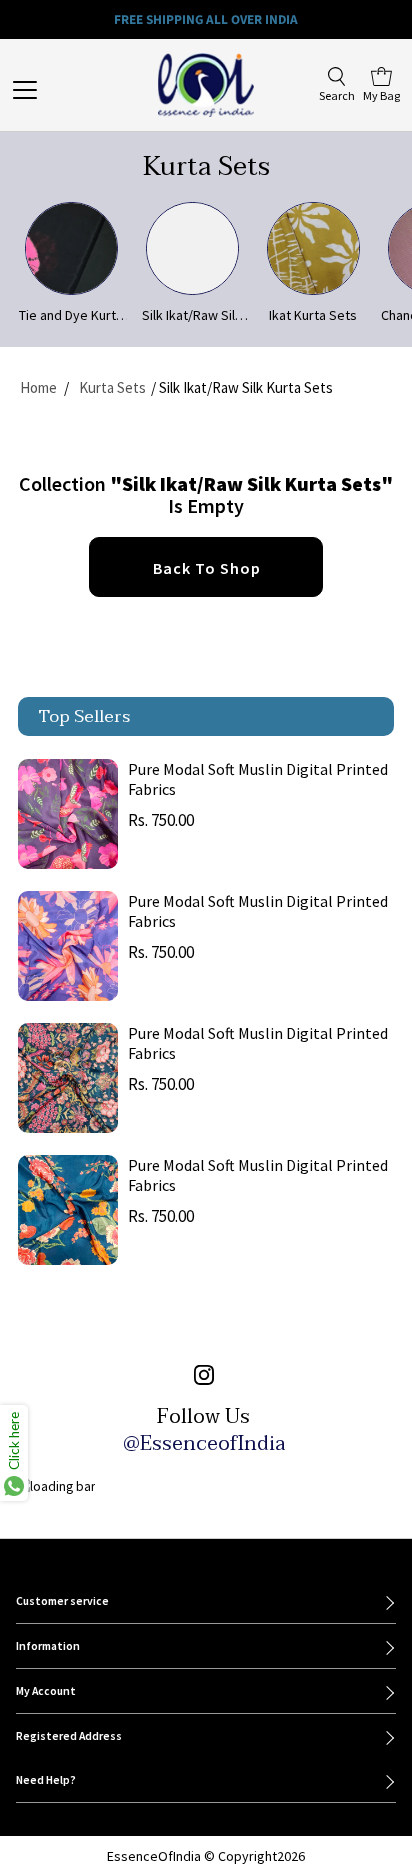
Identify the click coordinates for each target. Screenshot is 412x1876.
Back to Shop (207, 568)
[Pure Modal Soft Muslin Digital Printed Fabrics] (68, 814)
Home (38, 387)
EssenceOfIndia (154, 1856)
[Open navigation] (48, 90)
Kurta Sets (112, 387)
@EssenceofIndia (204, 1444)
